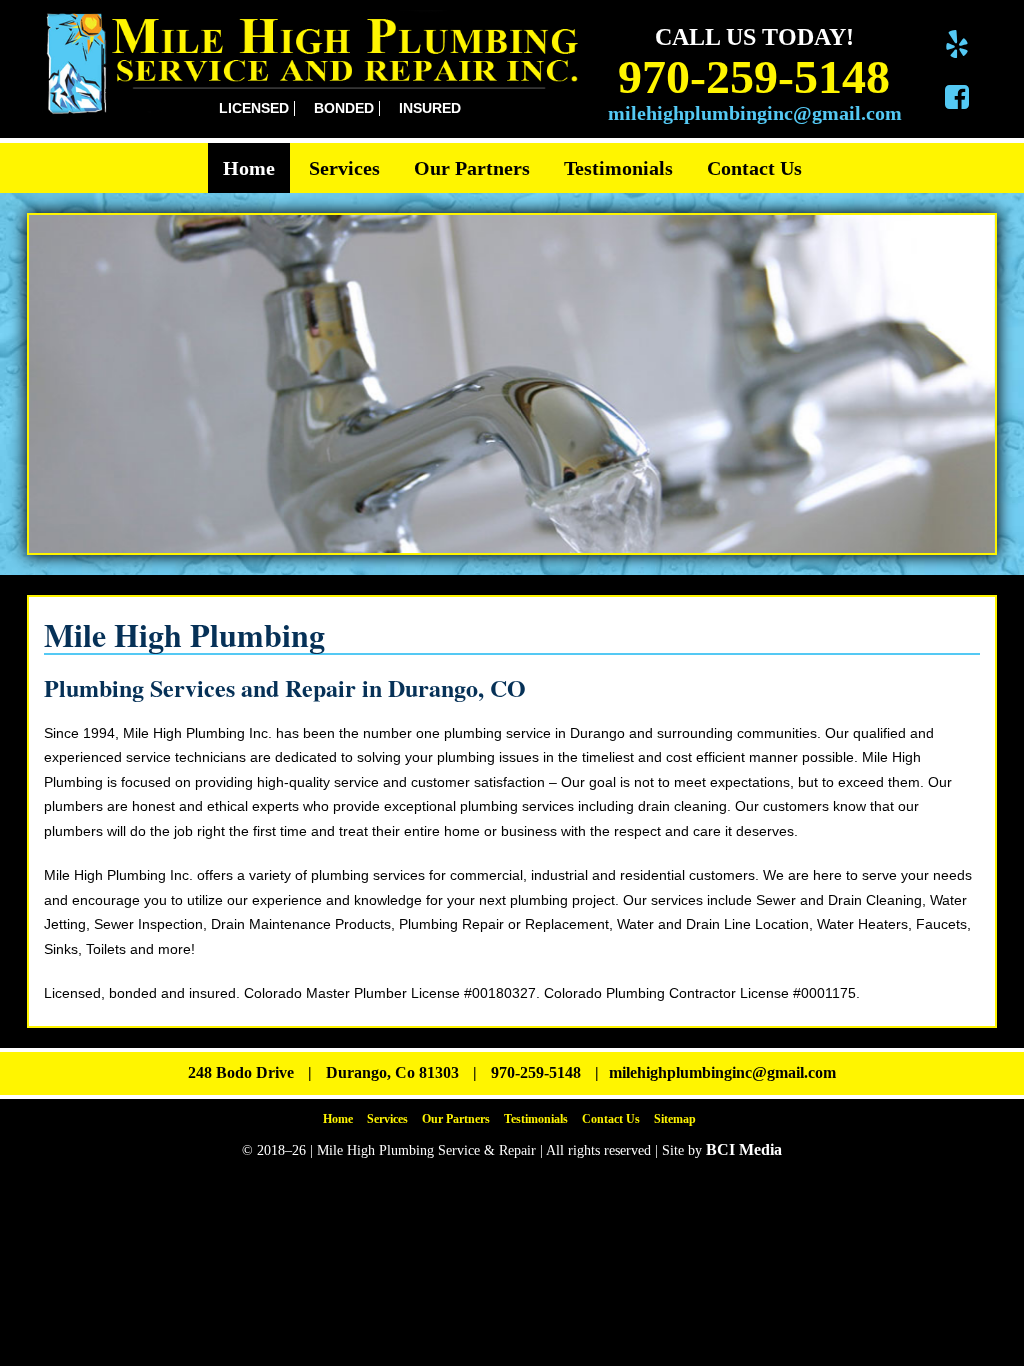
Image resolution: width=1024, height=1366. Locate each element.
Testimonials (618, 168)
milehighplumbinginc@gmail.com (755, 113)
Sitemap (675, 1119)
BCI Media (744, 1149)
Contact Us (754, 168)
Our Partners (472, 168)
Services (344, 168)
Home (249, 168)
